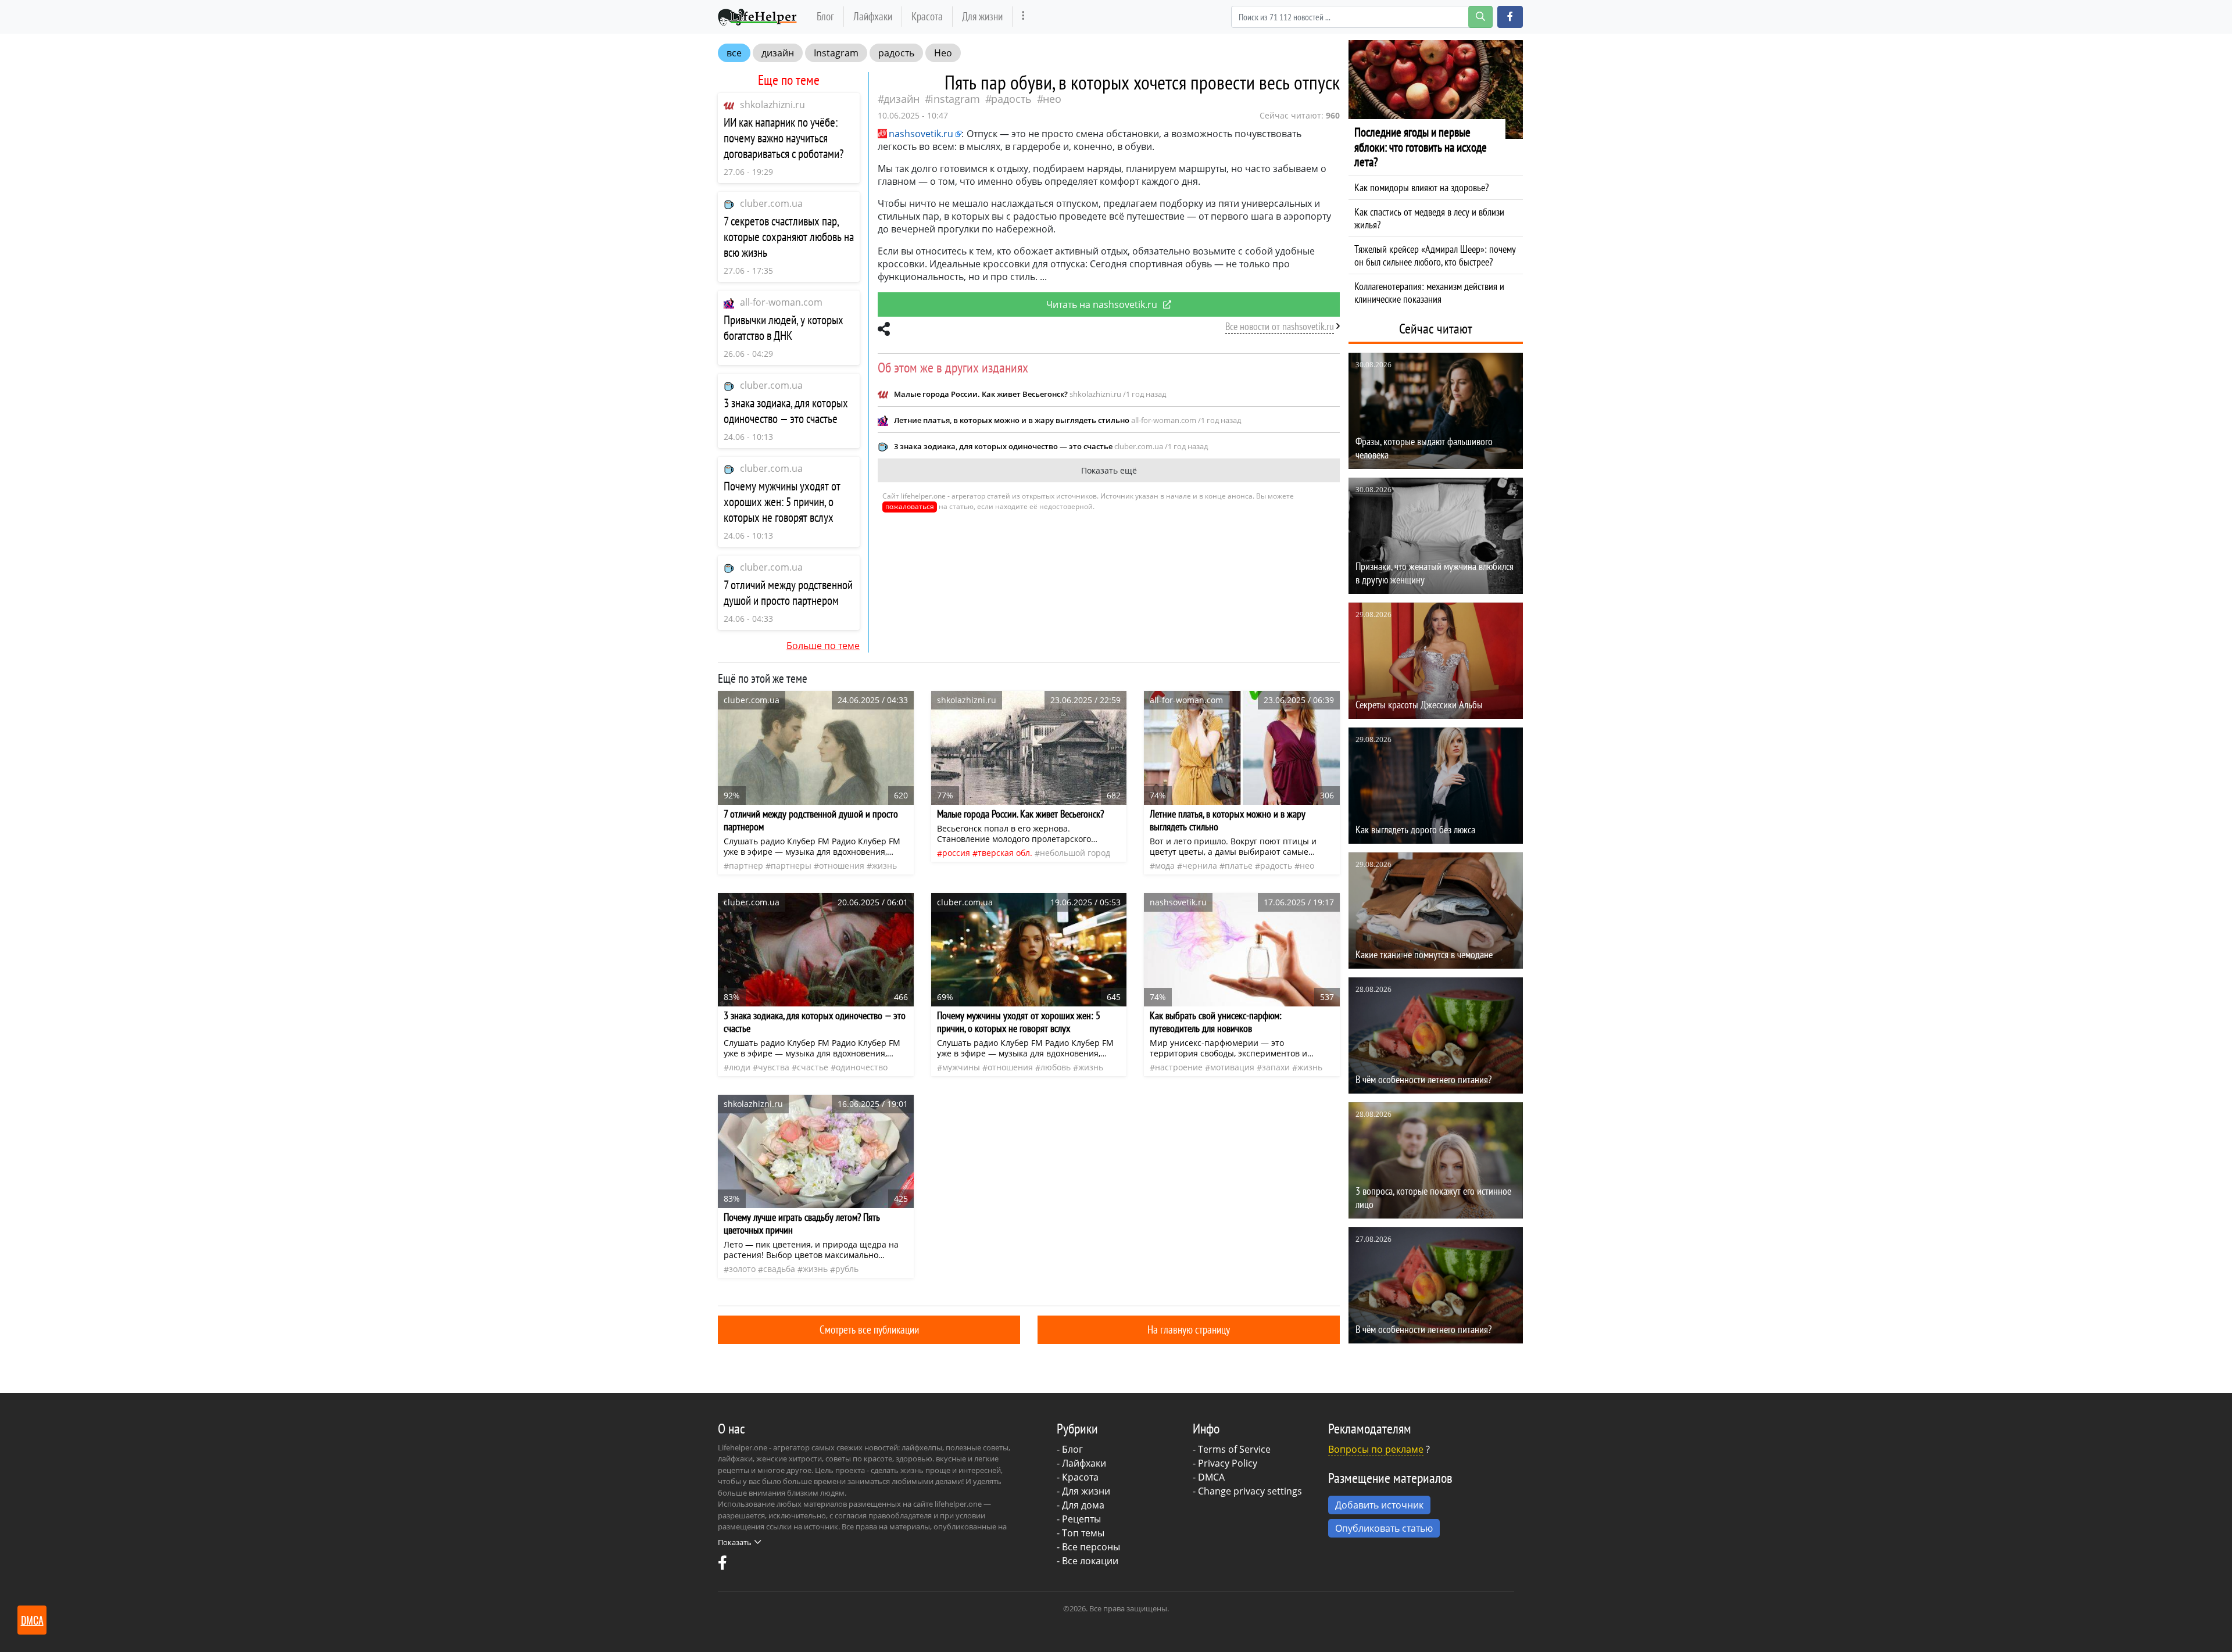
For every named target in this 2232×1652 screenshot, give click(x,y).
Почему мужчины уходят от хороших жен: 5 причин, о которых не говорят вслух (782, 502)
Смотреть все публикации (869, 1329)
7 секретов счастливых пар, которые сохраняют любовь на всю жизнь (789, 237)
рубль (847, 1269)
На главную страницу (1189, 1329)
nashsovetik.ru (921, 134)
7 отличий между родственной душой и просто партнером (788, 593)
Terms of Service (1234, 1449)
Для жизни (982, 16)
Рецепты (1081, 1519)
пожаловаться (910, 506)
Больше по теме (823, 646)
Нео (943, 53)
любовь (1056, 1067)
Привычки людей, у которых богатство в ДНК (784, 328)
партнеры (791, 866)
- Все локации (1088, 1561)
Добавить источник (1379, 1505)
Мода (1165, 866)
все (734, 53)
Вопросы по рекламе (1376, 1449)
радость (896, 53)
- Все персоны (1088, 1547)
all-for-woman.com (781, 302)
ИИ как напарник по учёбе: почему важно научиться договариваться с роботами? (784, 138)
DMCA (1211, 1477)
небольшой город (1075, 853)
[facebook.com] (722, 1565)
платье (1239, 866)
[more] (1023, 17)
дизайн (778, 53)
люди (740, 1067)
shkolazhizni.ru (772, 105)
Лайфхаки (873, 16)
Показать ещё (1109, 470)
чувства (774, 1067)
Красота (927, 16)
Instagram (836, 53)
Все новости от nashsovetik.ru (1280, 326)
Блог (825, 16)
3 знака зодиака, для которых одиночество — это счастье (786, 411)
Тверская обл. (1005, 853)
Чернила (1200, 866)
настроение (1179, 1067)
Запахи (1276, 1067)
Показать (735, 1542)
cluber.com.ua (771, 203)
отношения (842, 866)
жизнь (884, 866)
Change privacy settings (1250, 1491)
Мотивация (1232, 1067)
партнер (746, 866)
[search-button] (1480, 17)
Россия (956, 853)
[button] (1510, 17)
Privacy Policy (1228, 1463)
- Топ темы (1081, 1533)
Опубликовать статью (1384, 1528)
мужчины (961, 1067)
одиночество (862, 1067)
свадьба (779, 1269)
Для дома (1083, 1505)
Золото (742, 1269)
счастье (813, 1067)
